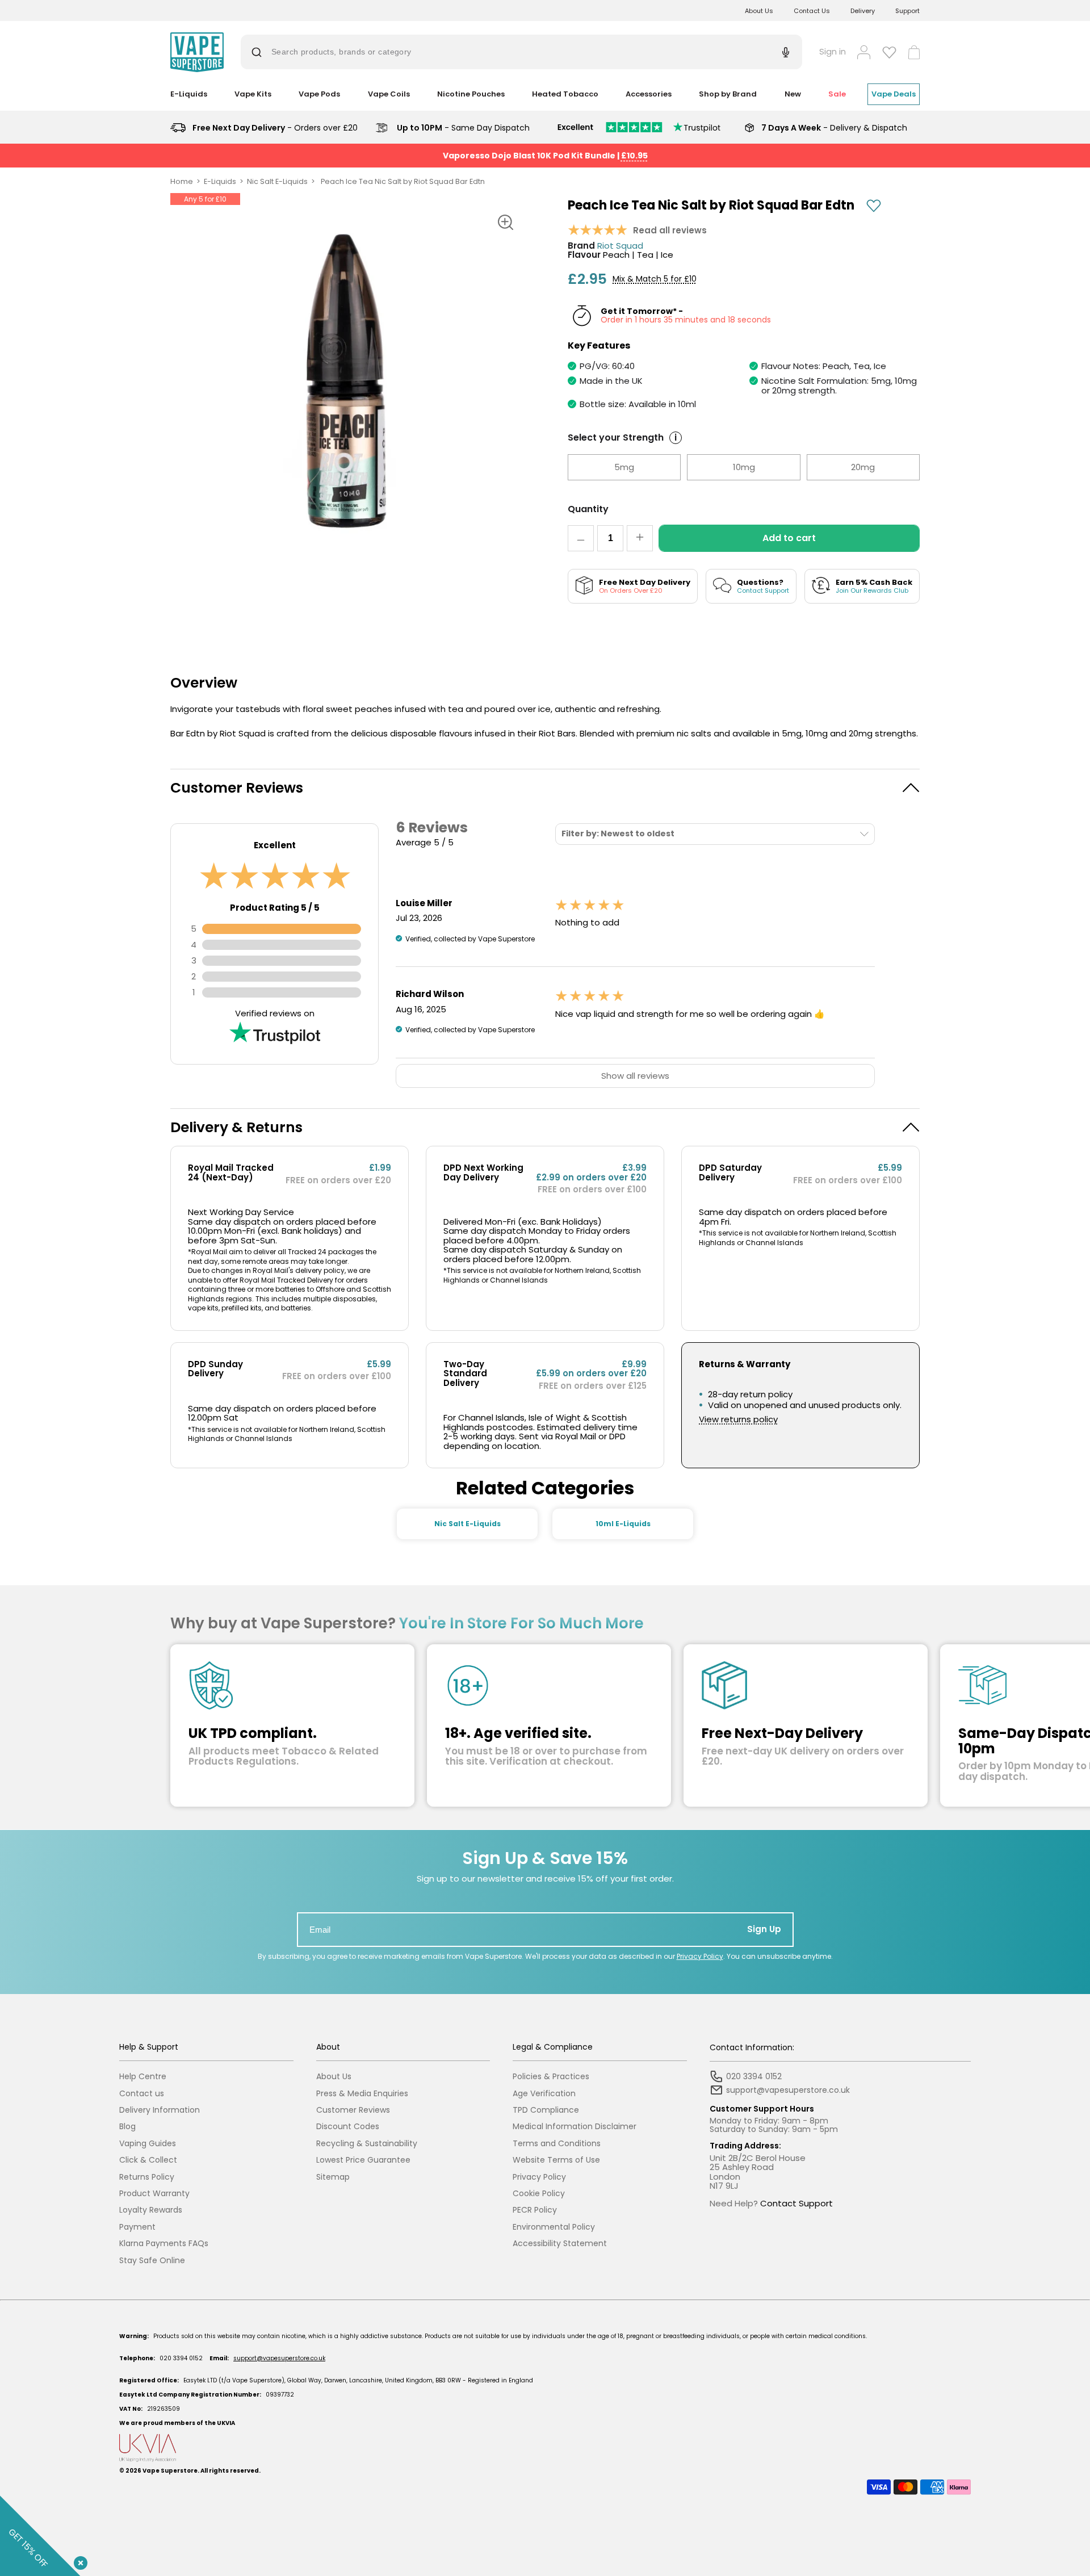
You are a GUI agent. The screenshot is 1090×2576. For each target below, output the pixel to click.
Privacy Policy (700, 1956)
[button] (545, 788)
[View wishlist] (889, 52)
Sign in (833, 52)
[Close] (78, 2561)
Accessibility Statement (560, 2244)
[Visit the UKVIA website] (545, 2448)
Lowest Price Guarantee (363, 2160)
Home (182, 181)
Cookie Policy (539, 2194)
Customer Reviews (353, 2110)
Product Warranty (154, 2194)
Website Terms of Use (556, 2160)
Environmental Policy (554, 2227)
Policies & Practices (551, 2077)
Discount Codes (348, 2127)
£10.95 (634, 156)
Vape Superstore (170, 2471)
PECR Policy (535, 2210)
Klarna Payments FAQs (164, 2244)
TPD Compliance (546, 2110)
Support (907, 11)
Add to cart (789, 538)
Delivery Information (160, 2110)
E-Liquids (220, 181)
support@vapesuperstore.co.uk (279, 2358)
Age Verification (544, 2094)
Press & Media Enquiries (362, 2094)
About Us (759, 11)
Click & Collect (148, 2160)
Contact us (142, 2094)
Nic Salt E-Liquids (277, 181)
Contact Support (796, 2203)
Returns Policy (147, 2177)
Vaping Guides (148, 2144)
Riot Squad (620, 246)
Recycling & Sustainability (367, 2144)
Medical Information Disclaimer (575, 2127)
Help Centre (143, 2077)
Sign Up (764, 1929)
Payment (137, 2227)
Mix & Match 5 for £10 (655, 279)
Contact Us (812, 11)
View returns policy (738, 1420)
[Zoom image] (505, 222)
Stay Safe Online (152, 2261)
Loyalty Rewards (151, 2210)
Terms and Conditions (557, 2144)
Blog (127, 2127)
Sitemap (333, 2177)
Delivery (863, 11)
